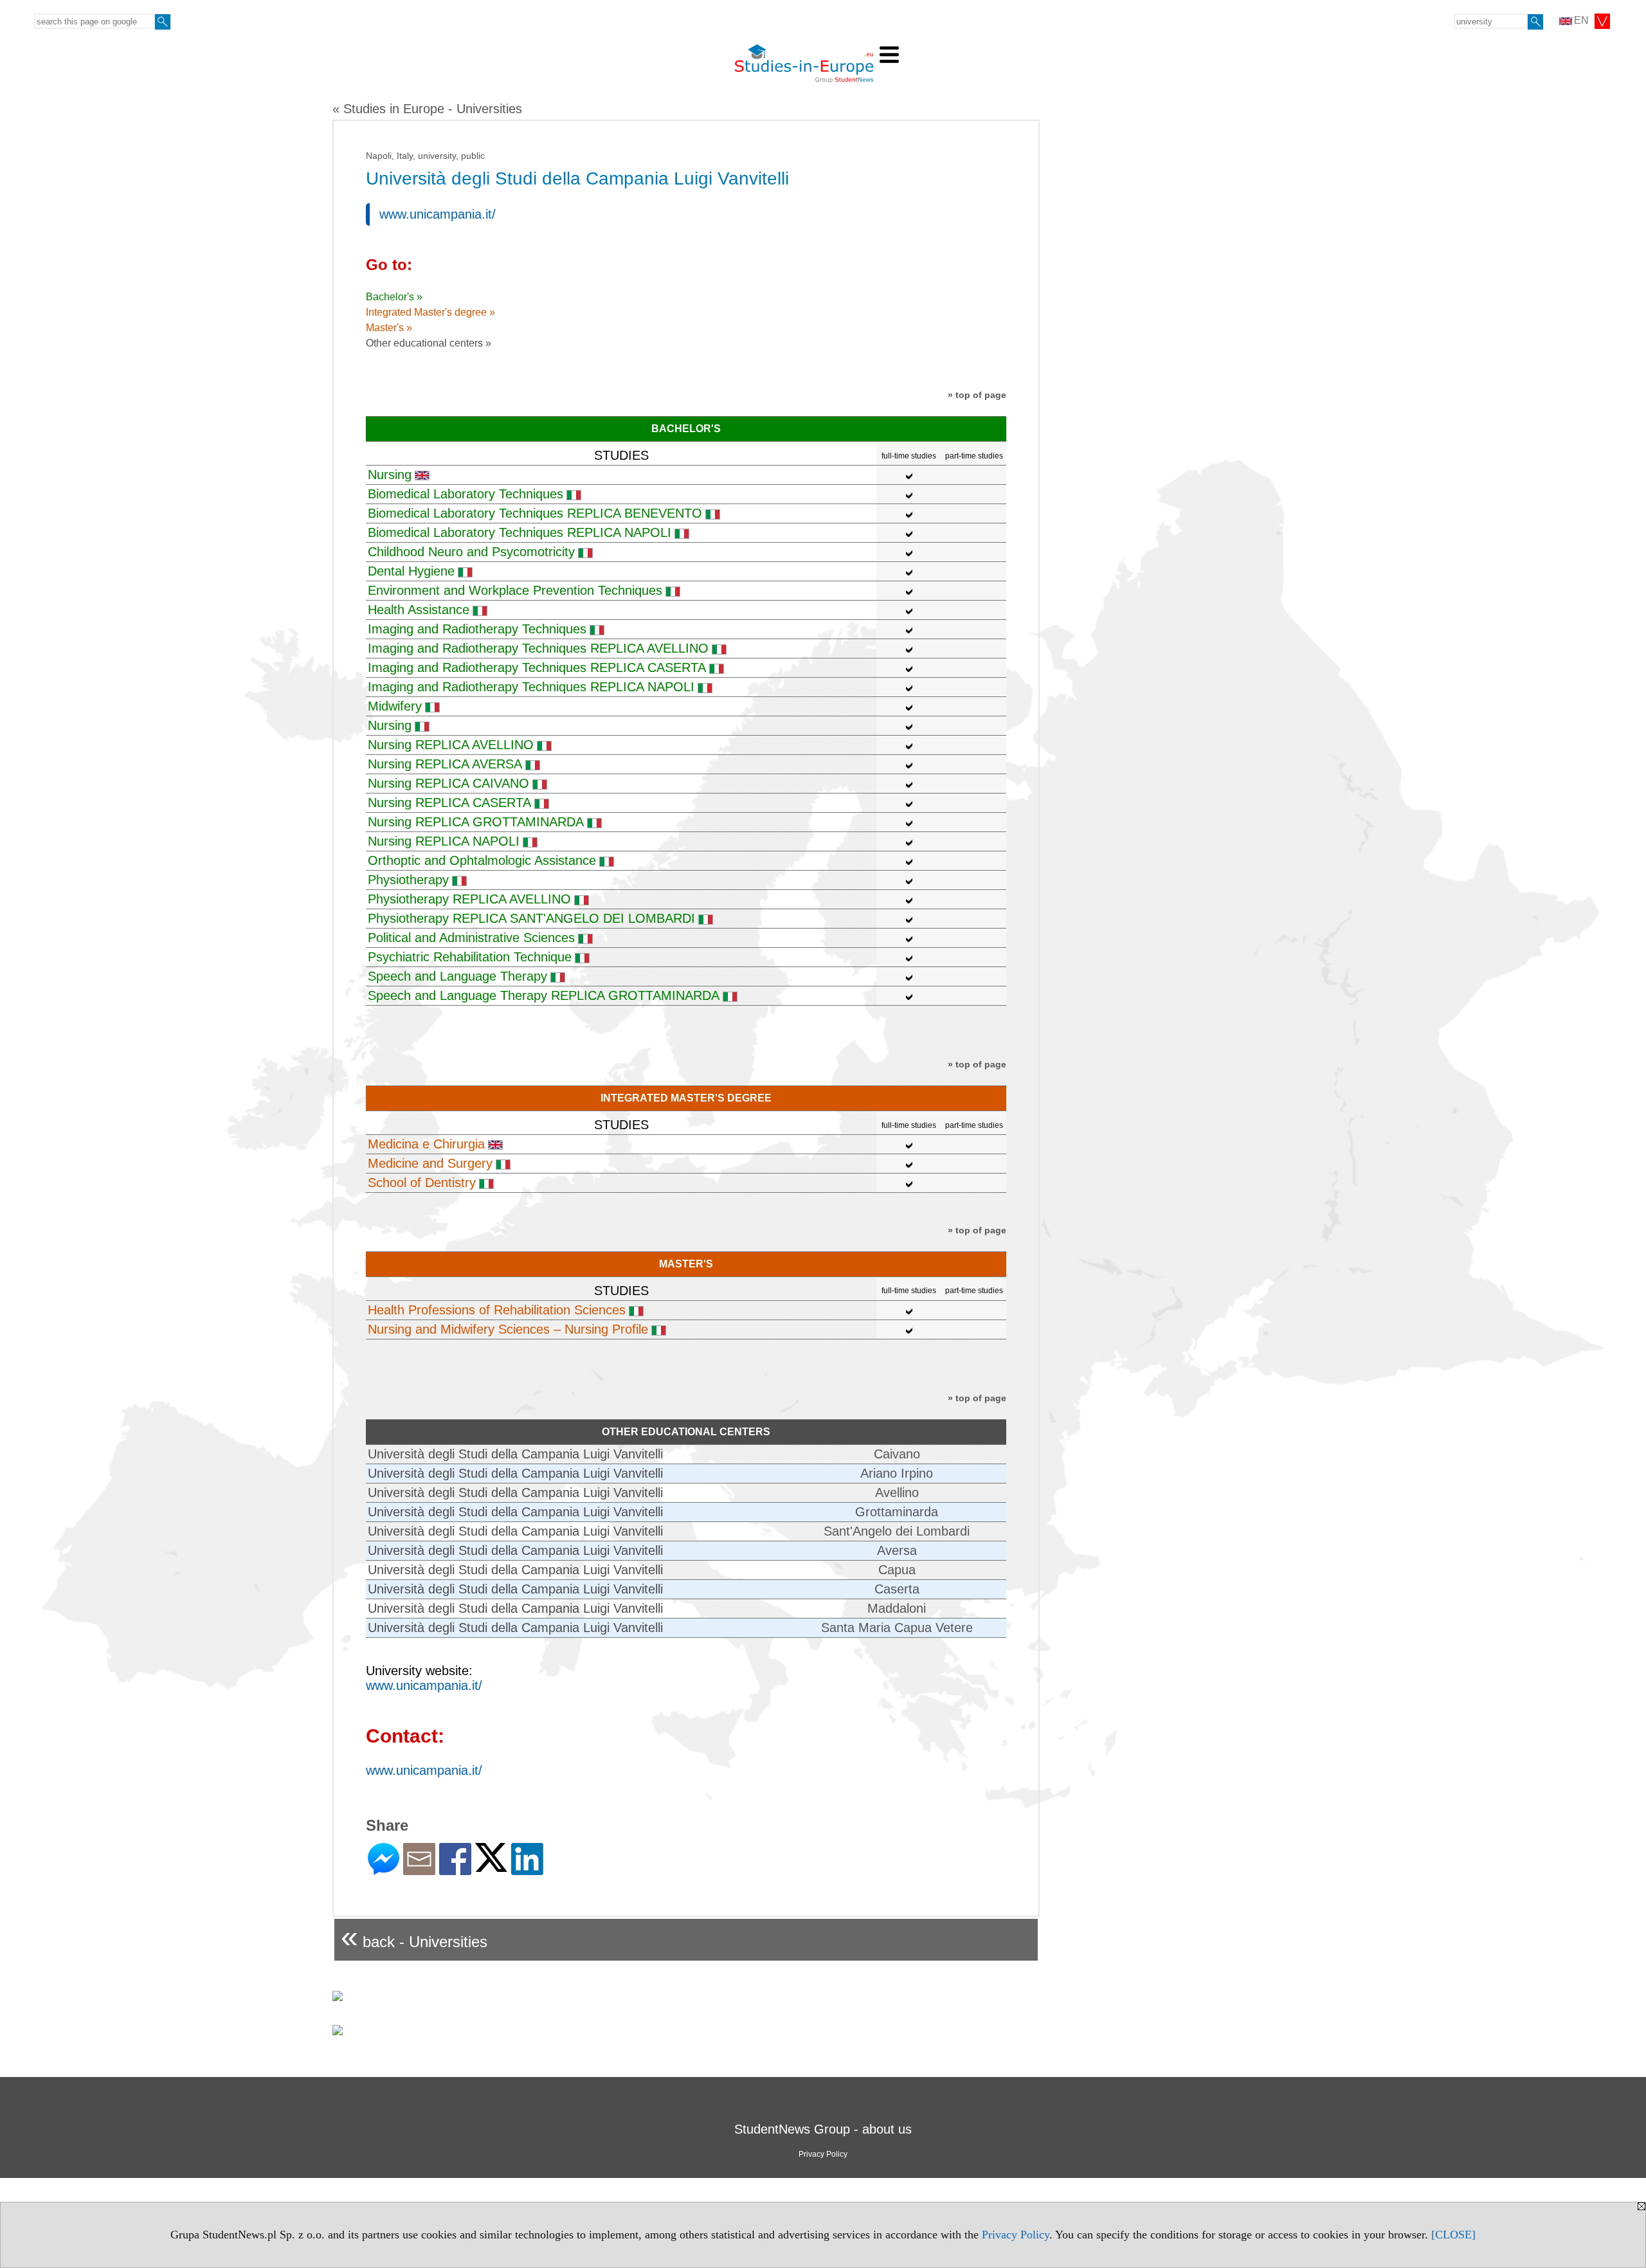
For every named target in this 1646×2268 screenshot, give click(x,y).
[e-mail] (419, 1870)
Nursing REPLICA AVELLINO (451, 745)
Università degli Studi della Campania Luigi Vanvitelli (515, 1454)
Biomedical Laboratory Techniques (466, 494)
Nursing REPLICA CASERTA (449, 803)
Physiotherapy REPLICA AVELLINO (469, 899)
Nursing (390, 475)
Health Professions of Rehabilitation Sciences (497, 1310)
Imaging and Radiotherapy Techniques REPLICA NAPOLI (531, 687)
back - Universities (414, 1937)
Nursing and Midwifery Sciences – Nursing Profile (508, 1329)
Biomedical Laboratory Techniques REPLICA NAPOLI (520, 532)
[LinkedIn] (527, 1870)
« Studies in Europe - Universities (427, 109)
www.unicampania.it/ (438, 214)
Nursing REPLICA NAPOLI (444, 841)
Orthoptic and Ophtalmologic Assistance (482, 860)
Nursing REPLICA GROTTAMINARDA (476, 822)
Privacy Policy (1016, 2235)
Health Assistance (419, 610)
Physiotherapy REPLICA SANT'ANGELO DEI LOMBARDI (531, 918)
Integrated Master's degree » (430, 312)
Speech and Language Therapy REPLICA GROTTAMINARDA (544, 995)
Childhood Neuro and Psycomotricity (471, 552)
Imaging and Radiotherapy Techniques (477, 629)
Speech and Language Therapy (457, 976)
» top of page (977, 395)
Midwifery (395, 706)
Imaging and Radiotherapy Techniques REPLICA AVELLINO (538, 648)
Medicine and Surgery (430, 1163)
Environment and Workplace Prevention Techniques (515, 590)
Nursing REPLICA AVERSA (445, 764)
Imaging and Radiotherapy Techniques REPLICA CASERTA (537, 667)
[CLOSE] (1453, 2235)
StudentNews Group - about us (823, 2129)
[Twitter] (491, 1866)
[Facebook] (455, 1870)
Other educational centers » (429, 343)
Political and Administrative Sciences (471, 938)
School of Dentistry (422, 1183)
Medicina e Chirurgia (426, 1144)
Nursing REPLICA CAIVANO (448, 783)
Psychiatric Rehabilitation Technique (470, 957)
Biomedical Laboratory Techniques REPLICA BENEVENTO (535, 513)
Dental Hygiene (411, 571)
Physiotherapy (408, 880)
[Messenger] (384, 1870)
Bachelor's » (394, 297)
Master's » (389, 328)
